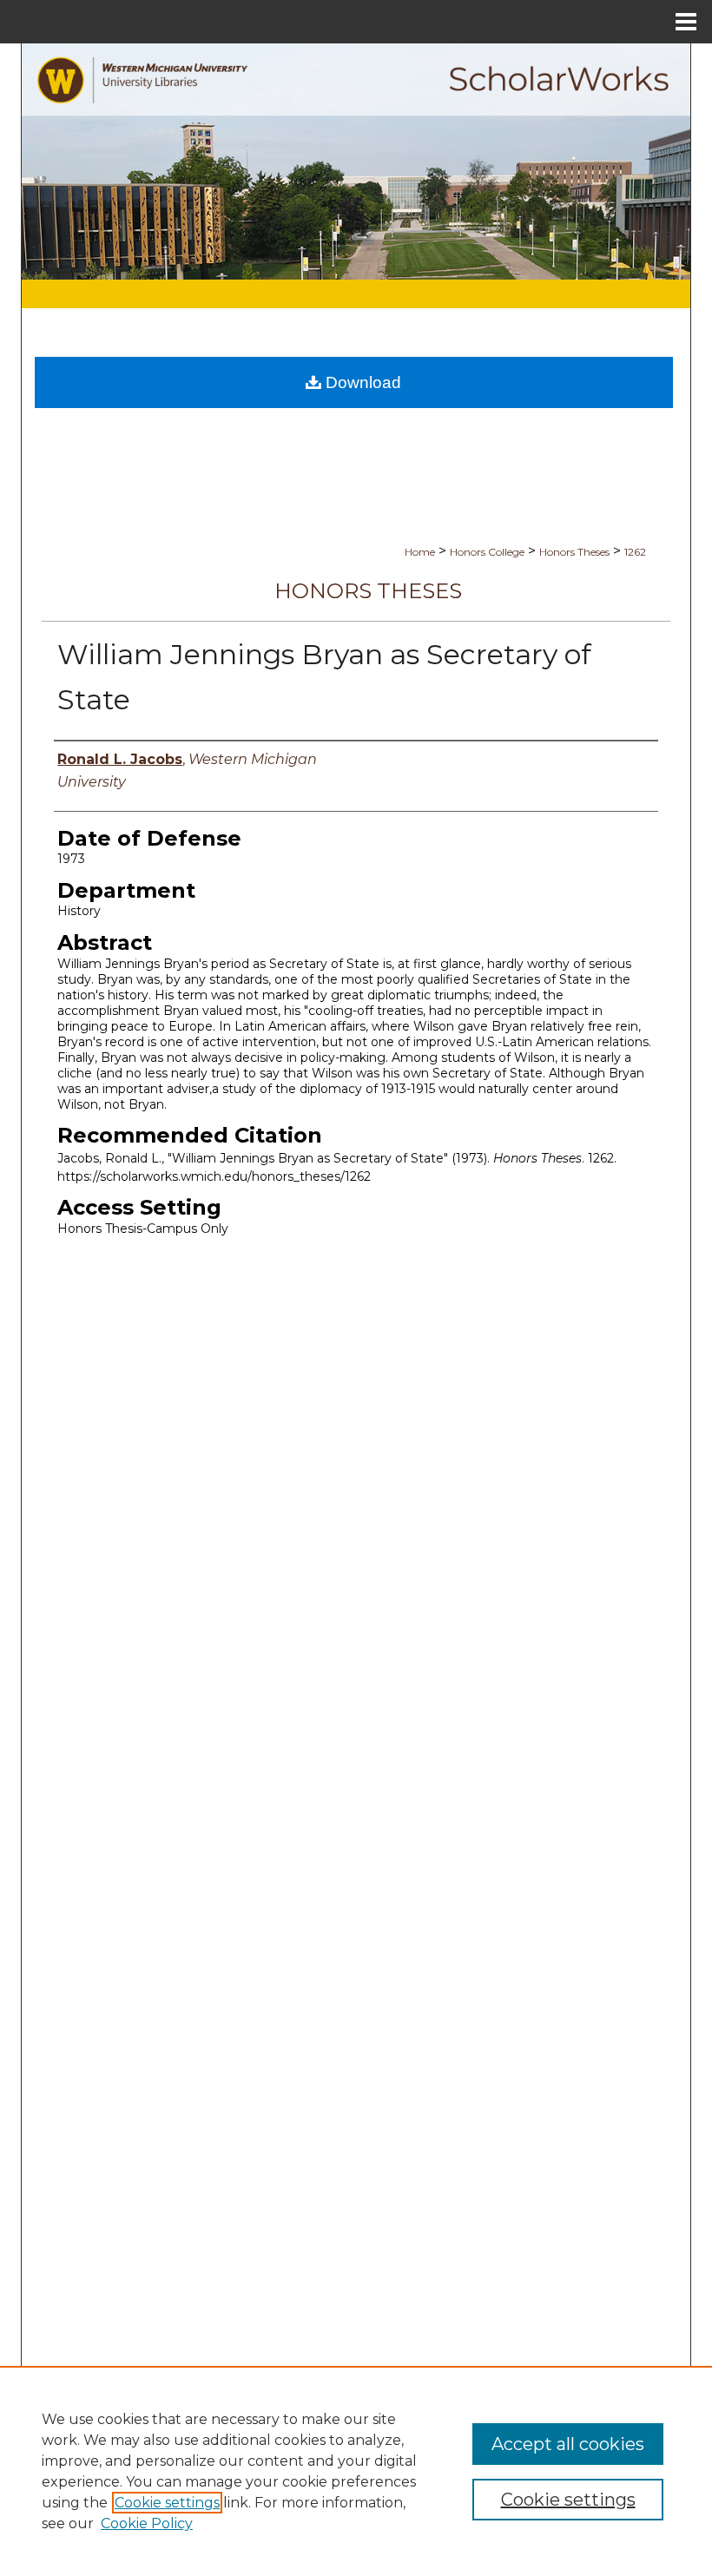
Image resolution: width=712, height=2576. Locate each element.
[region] (356, 2471)
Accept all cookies (568, 2444)
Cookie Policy (147, 2523)
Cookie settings (167, 2503)
